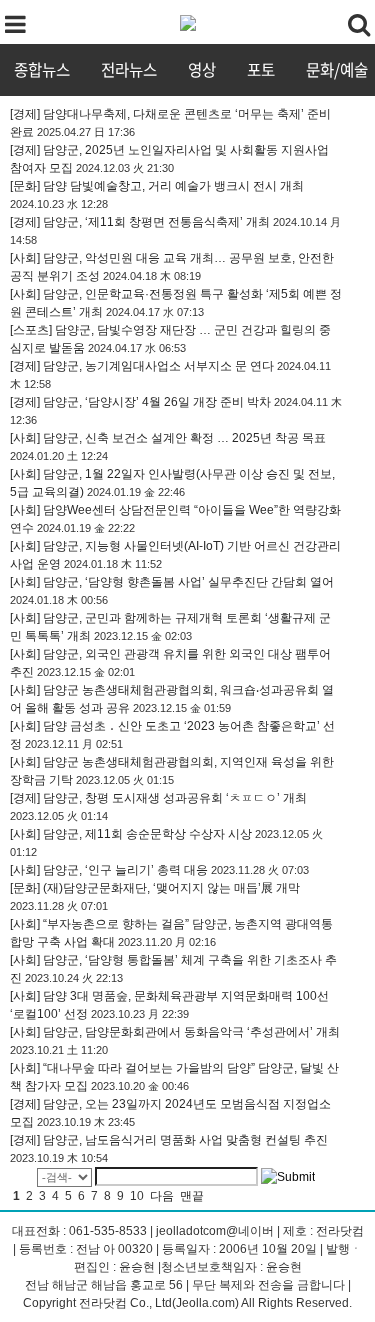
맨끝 (192, 1196)
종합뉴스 (42, 69)
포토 (261, 69)
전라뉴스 (129, 69)
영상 (202, 69)
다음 (162, 1196)
